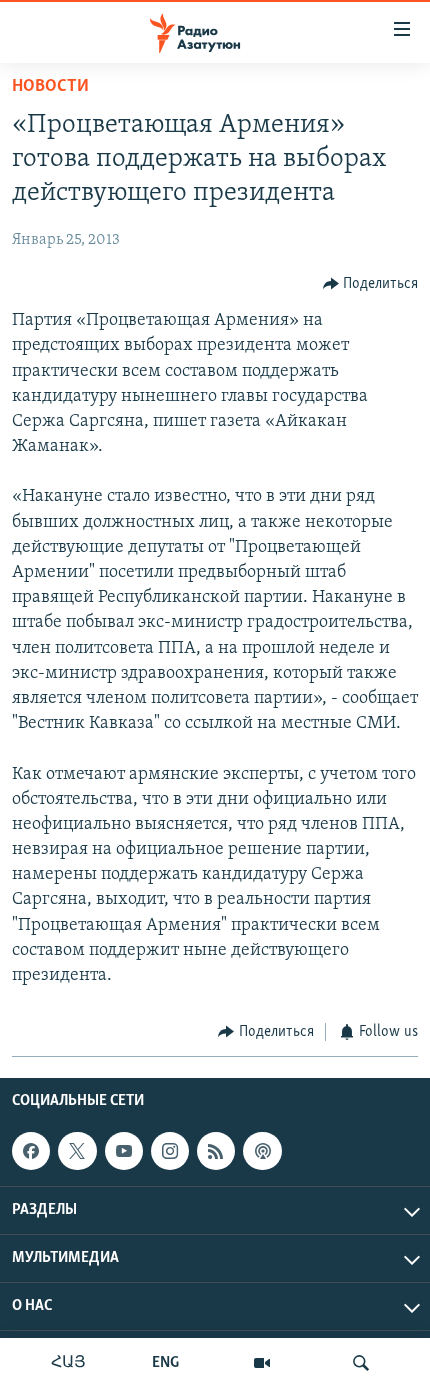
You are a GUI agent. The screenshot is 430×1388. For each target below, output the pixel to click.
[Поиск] (361, 1363)
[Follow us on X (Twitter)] (77, 1151)
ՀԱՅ (68, 1363)
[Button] (371, 284)
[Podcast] (262, 1151)
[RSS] (216, 1151)
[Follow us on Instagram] (170, 1151)
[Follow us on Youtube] (124, 1151)
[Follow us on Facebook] (31, 1151)
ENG (165, 1363)
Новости (50, 87)
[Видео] (262, 1363)
